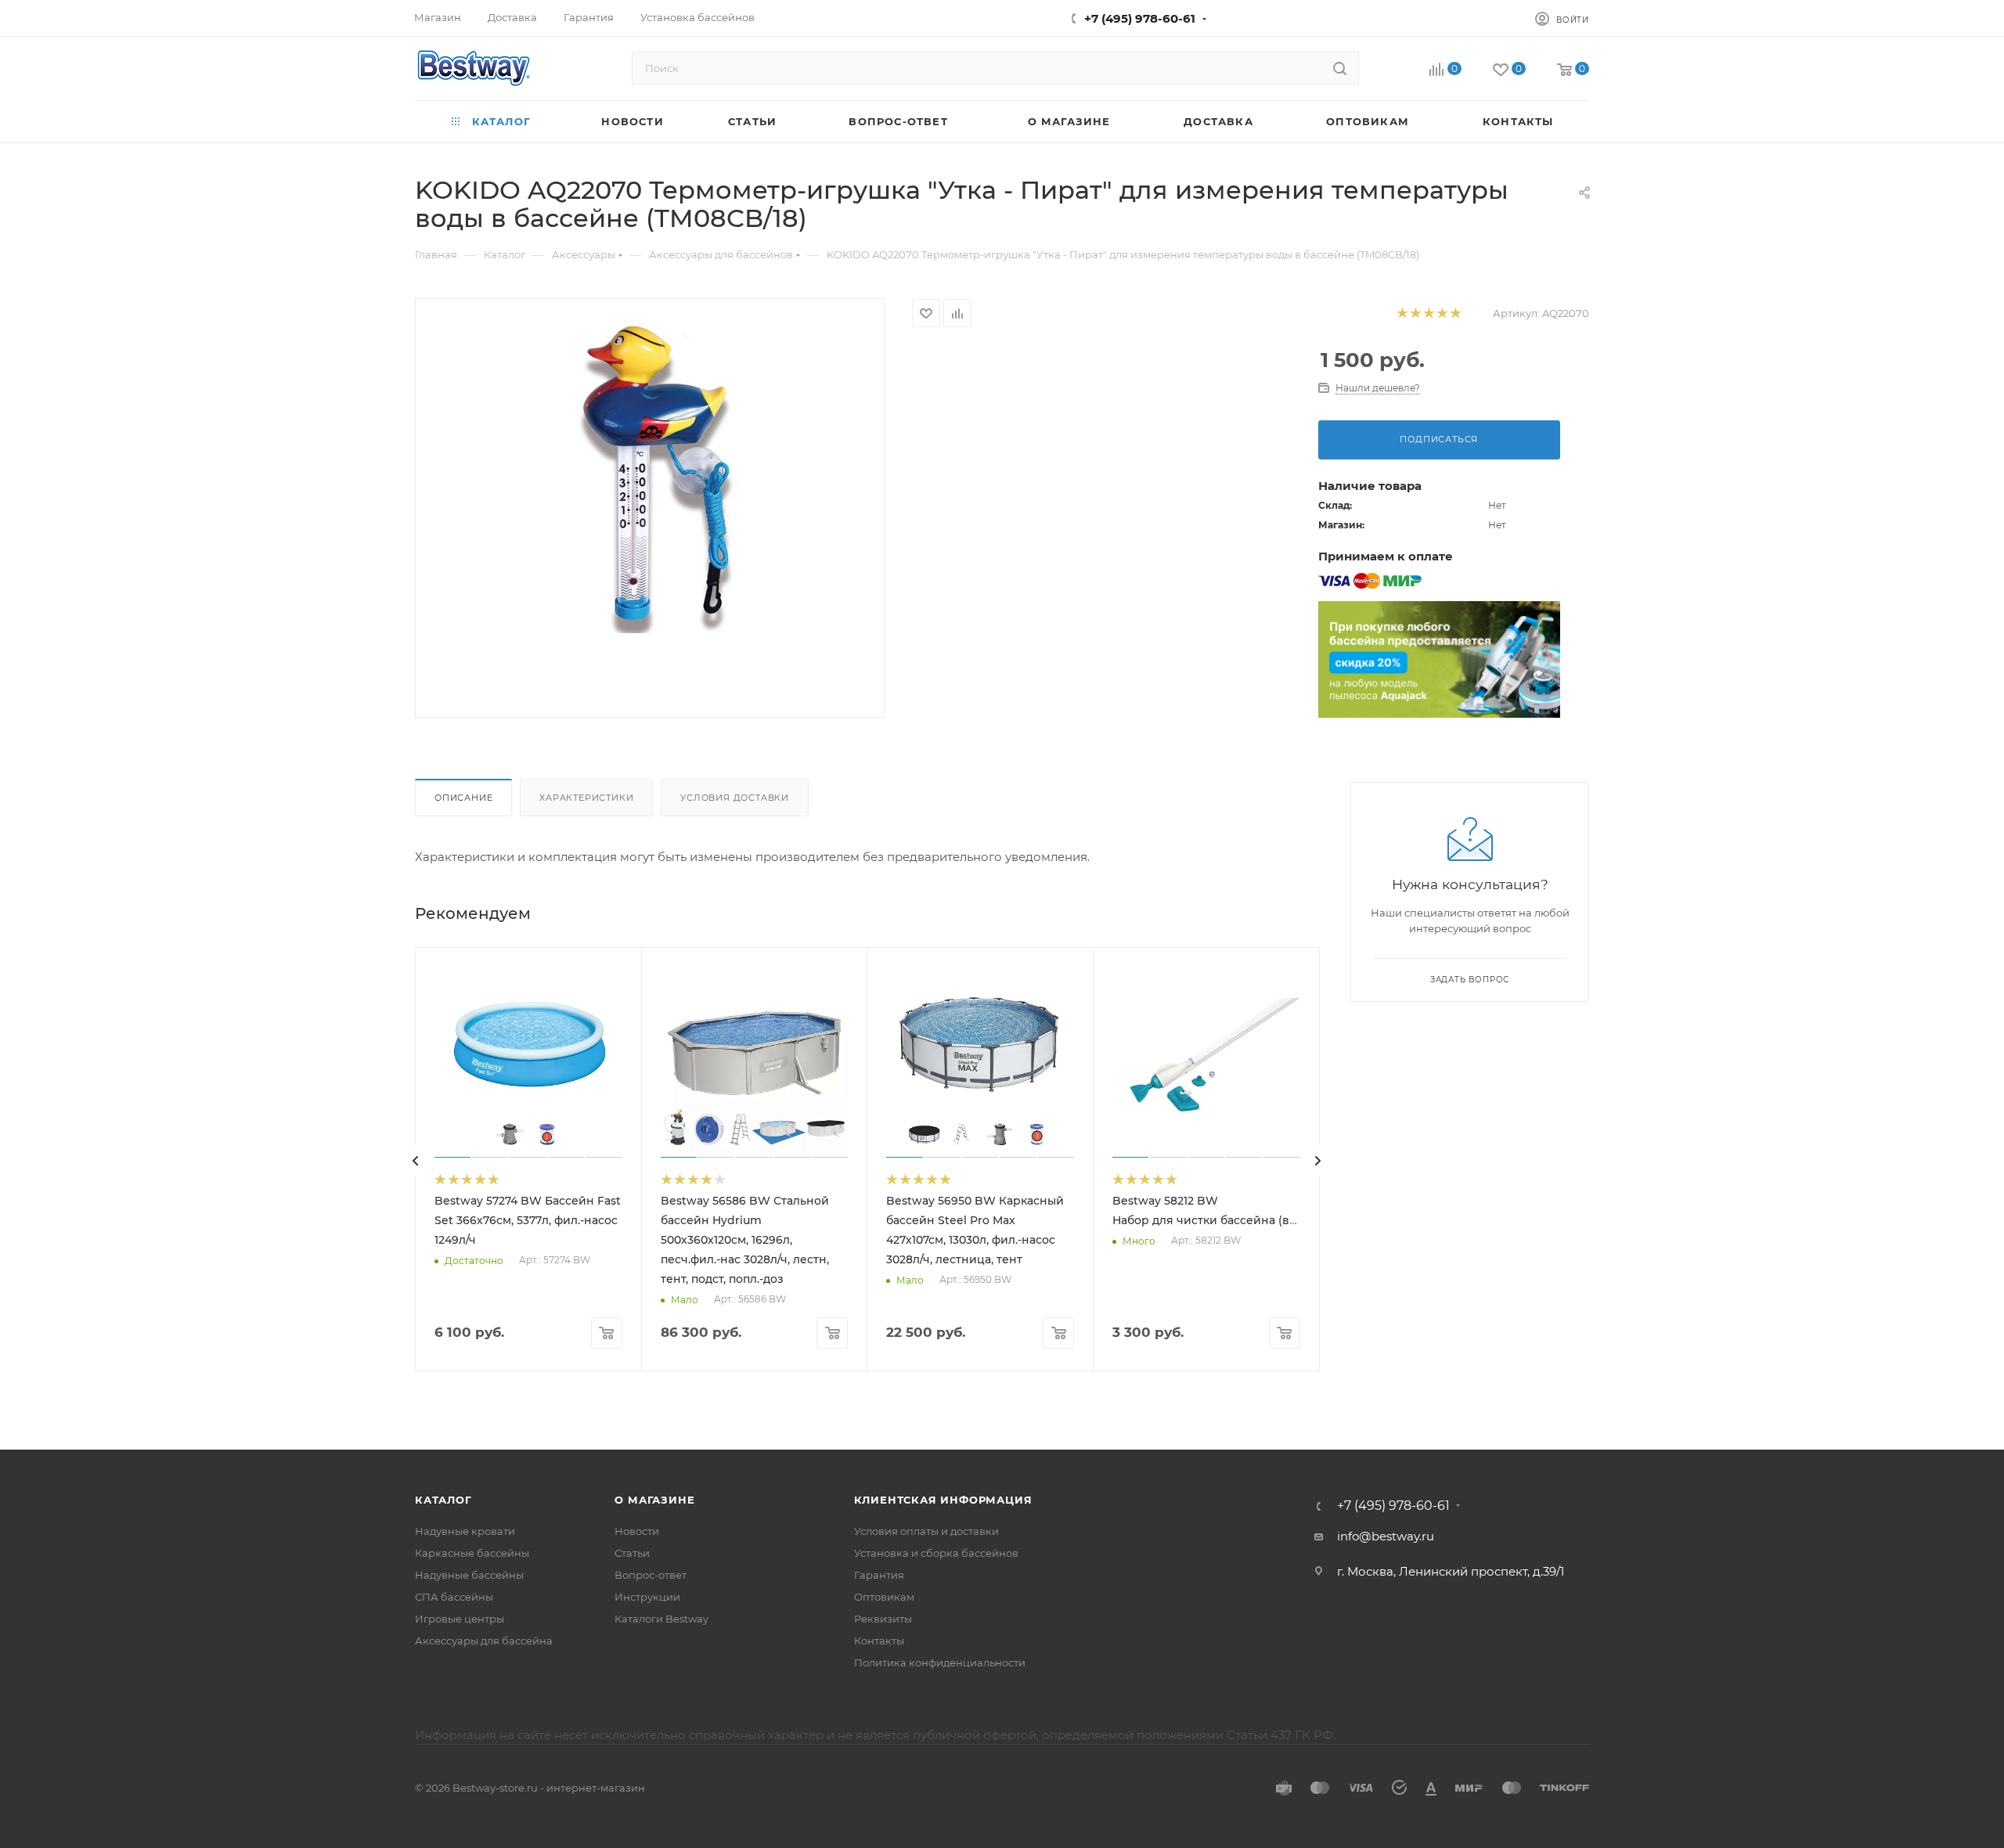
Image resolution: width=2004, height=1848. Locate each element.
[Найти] (1340, 68)
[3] (1428, 313)
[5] (1455, 313)
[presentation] (416, 1161)
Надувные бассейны (469, 1575)
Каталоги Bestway (661, 1619)
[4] (1442, 313)
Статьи (632, 1553)
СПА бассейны (454, 1597)
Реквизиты (883, 1619)
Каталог (443, 1500)
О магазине (654, 1500)
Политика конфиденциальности (940, 1662)
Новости (637, 1531)
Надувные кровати (465, 1531)
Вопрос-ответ (651, 1575)
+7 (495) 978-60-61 (1140, 18)
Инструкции (647, 1597)
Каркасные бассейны (472, 1553)
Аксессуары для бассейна (484, 1641)
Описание (463, 798)
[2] (1415, 313)
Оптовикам (884, 1597)
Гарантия (879, 1575)
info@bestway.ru (1386, 1536)
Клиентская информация (943, 1500)
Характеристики (586, 798)
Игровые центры (460, 1619)
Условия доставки (735, 798)
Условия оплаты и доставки (926, 1531)
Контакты (879, 1641)
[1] (1402, 313)
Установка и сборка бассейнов (936, 1553)
